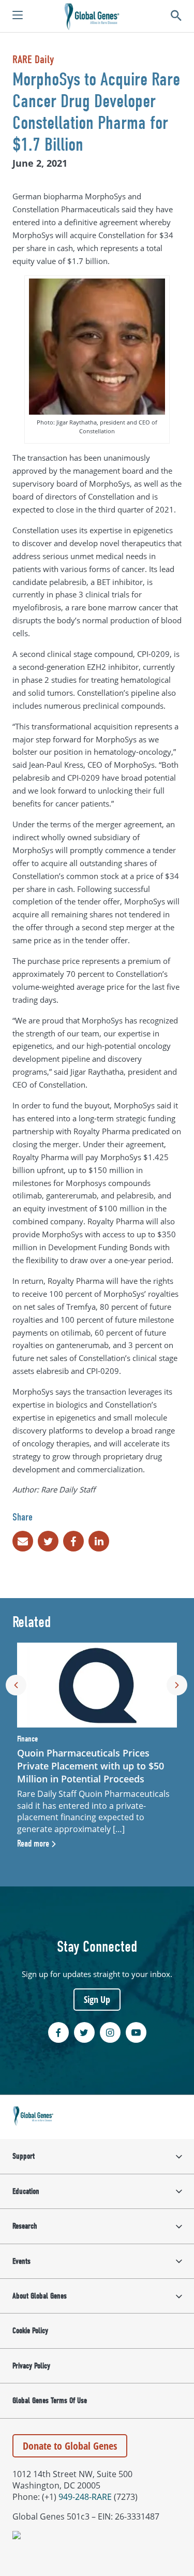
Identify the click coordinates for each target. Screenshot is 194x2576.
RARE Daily (33, 60)
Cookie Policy (30, 2331)
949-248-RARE (85, 2497)
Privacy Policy (31, 2366)
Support (24, 2156)
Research (25, 2226)
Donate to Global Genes (70, 2446)
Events (21, 2261)
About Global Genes (40, 2296)
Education (26, 2191)
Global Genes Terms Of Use (50, 2401)
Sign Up (97, 1999)
